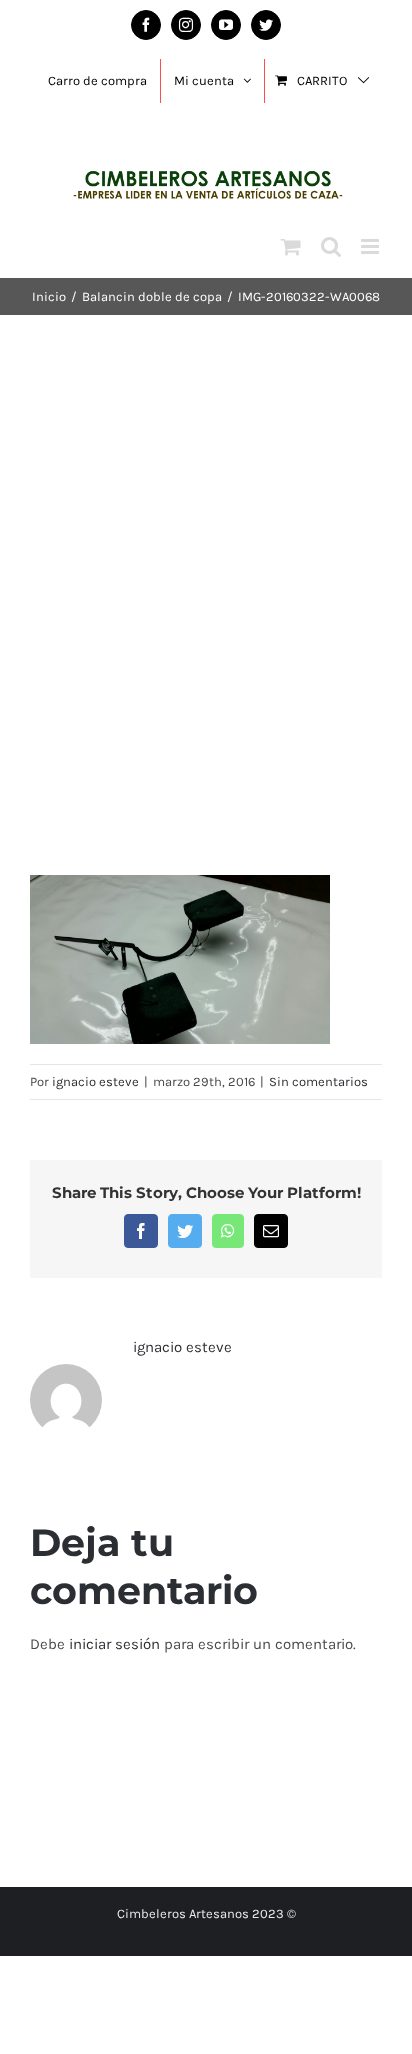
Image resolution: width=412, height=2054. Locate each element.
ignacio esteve (95, 1081)
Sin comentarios (318, 1081)
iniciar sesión (116, 1644)
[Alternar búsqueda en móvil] (331, 246)
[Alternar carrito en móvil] (291, 246)
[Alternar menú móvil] (371, 246)
